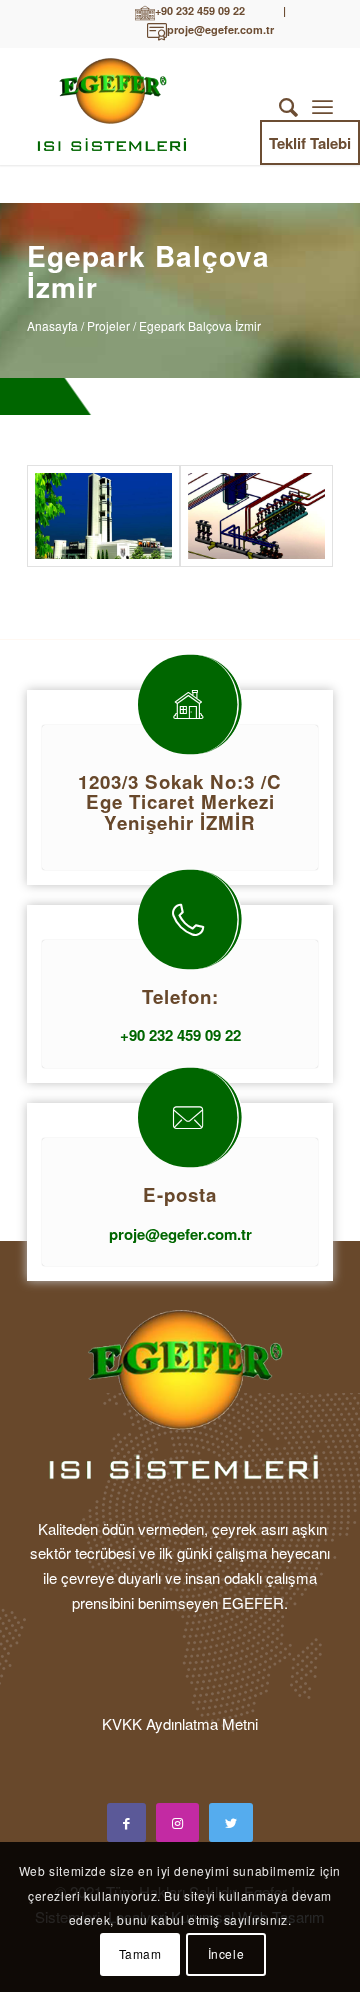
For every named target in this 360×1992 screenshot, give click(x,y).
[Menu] (322, 106)
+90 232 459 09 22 (200, 11)
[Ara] (278, 106)
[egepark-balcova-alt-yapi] (256, 516)
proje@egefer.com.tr (220, 30)
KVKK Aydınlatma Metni (180, 1723)
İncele (226, 1953)
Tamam (140, 1953)
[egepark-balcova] (103, 516)
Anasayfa (52, 325)
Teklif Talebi (310, 143)
